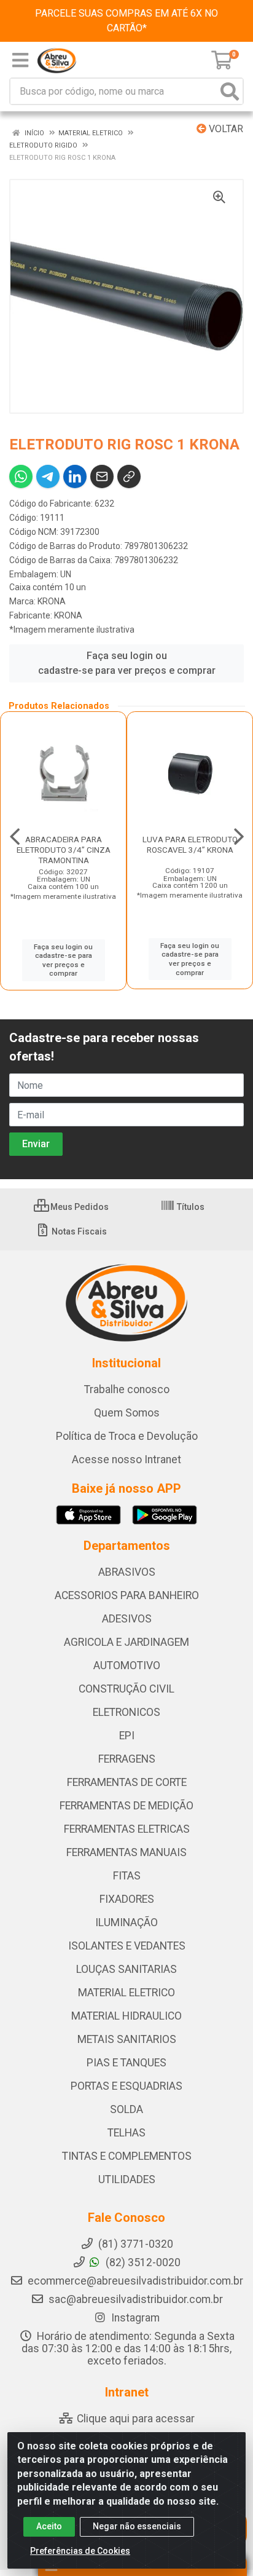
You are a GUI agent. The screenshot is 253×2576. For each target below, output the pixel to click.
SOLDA (126, 2109)
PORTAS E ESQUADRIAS (126, 2086)
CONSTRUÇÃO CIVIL (126, 1689)
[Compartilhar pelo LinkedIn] (75, 476)
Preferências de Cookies (80, 2551)
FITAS (127, 1876)
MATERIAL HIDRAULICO (126, 2016)
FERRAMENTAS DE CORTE (127, 1782)
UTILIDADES (127, 2179)
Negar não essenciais (137, 2526)
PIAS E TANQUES (126, 2063)
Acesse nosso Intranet (126, 1460)
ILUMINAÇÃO (126, 1922)
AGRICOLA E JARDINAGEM (126, 1642)
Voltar (225, 129)
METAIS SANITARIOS (127, 2039)
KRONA (52, 601)
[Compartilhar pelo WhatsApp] (21, 476)
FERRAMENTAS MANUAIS (126, 1852)
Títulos (190, 1207)
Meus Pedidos (79, 1207)
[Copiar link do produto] (129, 476)
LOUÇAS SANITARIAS (126, 1969)
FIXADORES (127, 1899)
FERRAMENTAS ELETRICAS (127, 1829)
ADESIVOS (127, 1619)
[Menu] (20, 60)
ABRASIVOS (127, 1572)
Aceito (49, 2526)
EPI (127, 1736)
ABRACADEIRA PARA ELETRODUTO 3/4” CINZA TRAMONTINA (64, 850)
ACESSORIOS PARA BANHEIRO (127, 1595)
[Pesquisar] (230, 91)
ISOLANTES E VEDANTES (127, 1946)
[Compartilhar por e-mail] (102, 476)
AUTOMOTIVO (127, 1665)
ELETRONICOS (126, 1712)
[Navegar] (15, 837)
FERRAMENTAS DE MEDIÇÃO (126, 1806)
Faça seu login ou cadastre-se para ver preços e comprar (127, 663)
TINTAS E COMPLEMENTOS (127, 2156)
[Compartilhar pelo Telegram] (48, 476)
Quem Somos (127, 1413)
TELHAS (126, 2133)
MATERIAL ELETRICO (126, 1993)
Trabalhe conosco (127, 1389)
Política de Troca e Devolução (127, 1436)
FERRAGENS (127, 1759)
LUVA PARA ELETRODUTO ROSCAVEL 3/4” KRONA (190, 844)
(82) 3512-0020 (142, 2262)
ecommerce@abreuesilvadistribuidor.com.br (135, 2281)
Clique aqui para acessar (134, 2419)
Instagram (134, 2318)
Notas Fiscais (78, 1231)
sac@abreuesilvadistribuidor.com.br (136, 2299)
